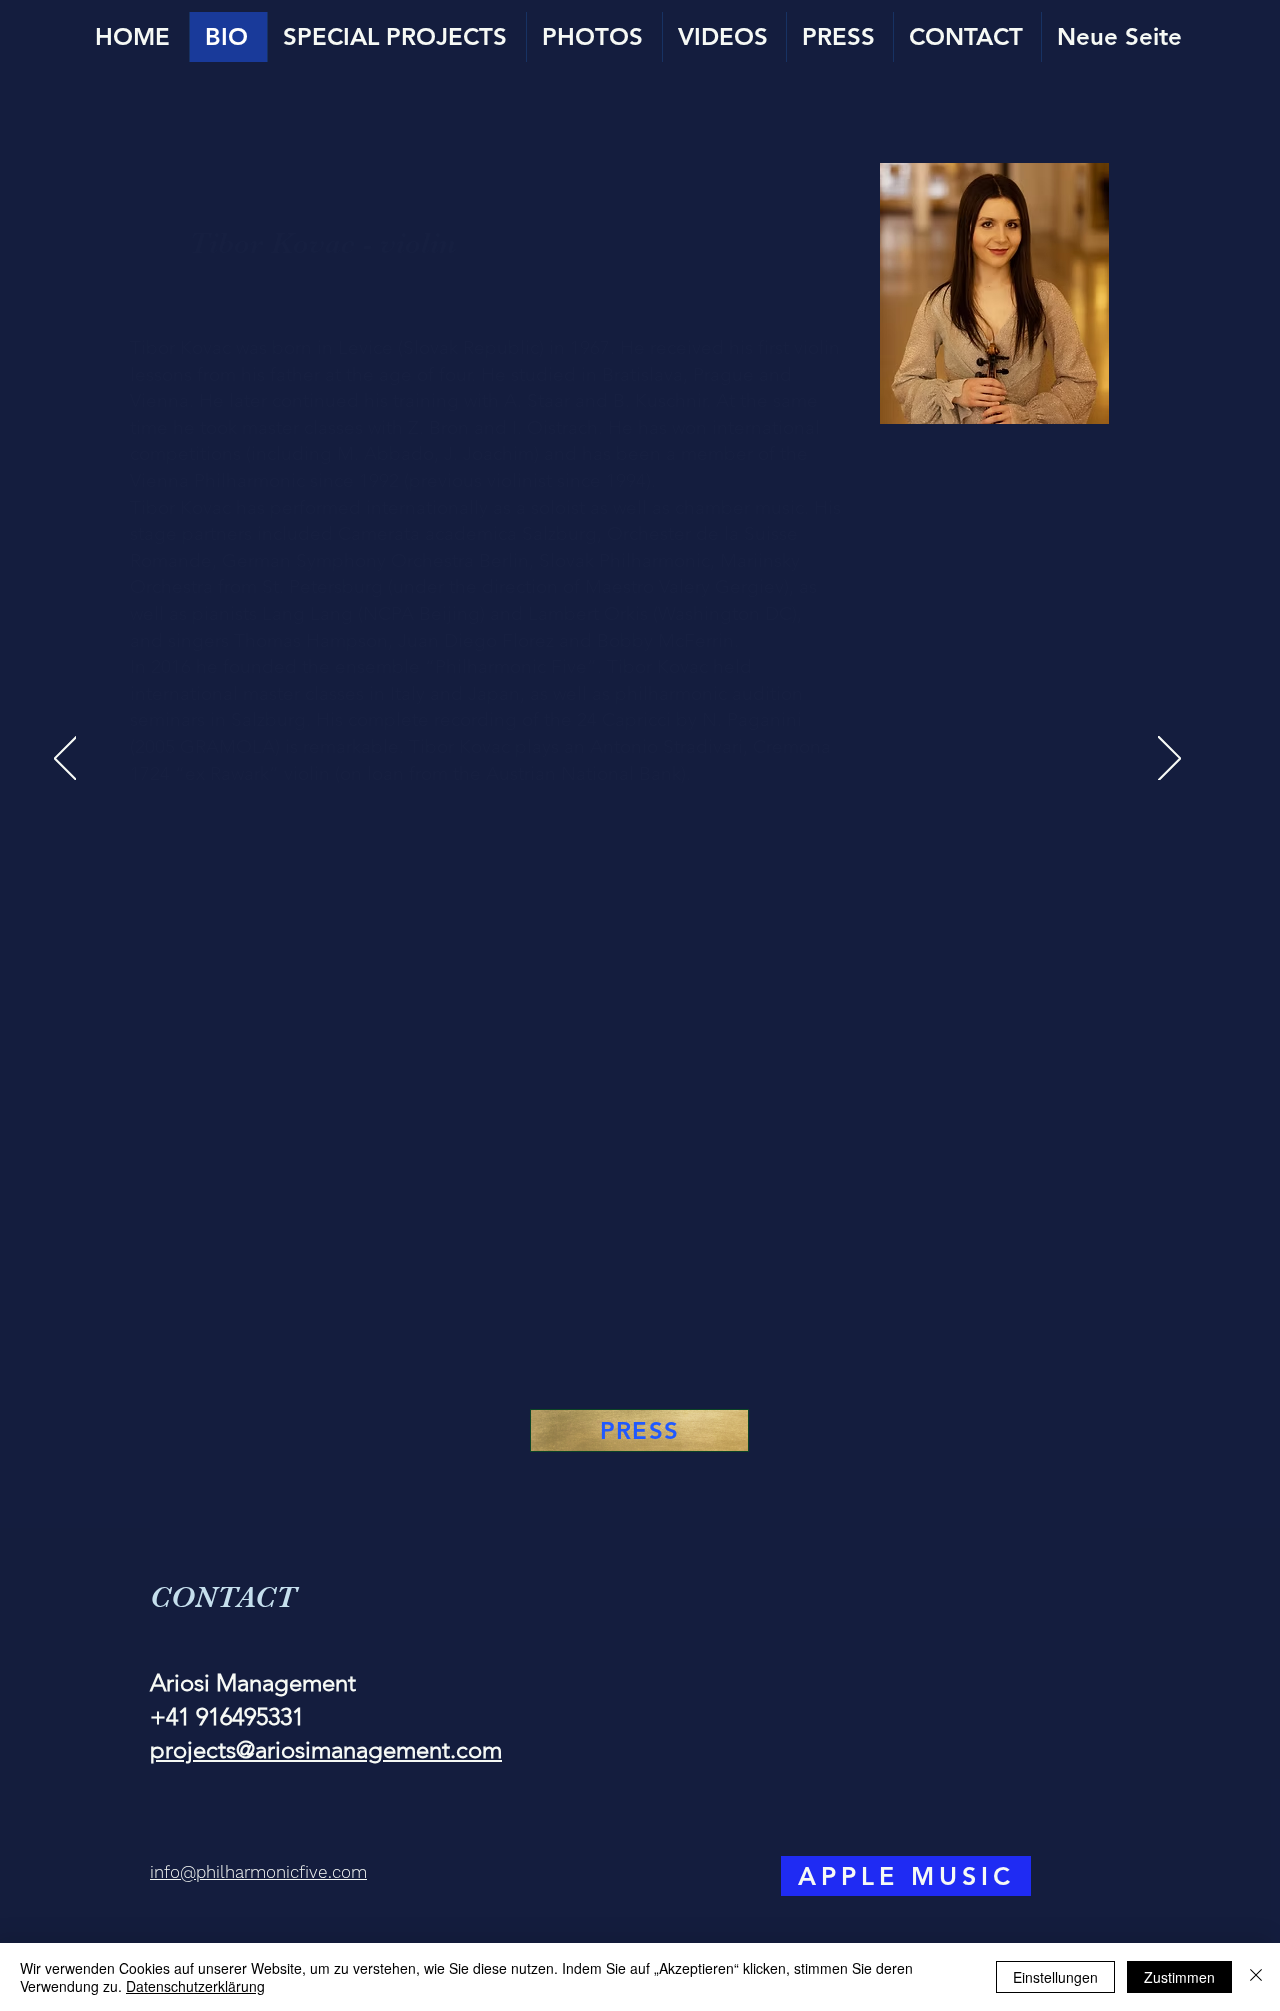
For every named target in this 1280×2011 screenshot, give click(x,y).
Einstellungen (1055, 1977)
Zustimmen (1179, 1977)
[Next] (1169, 760)
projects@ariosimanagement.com (326, 1749)
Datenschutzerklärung (195, 1986)
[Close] (1256, 1977)
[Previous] (65, 760)
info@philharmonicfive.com (258, 1872)
